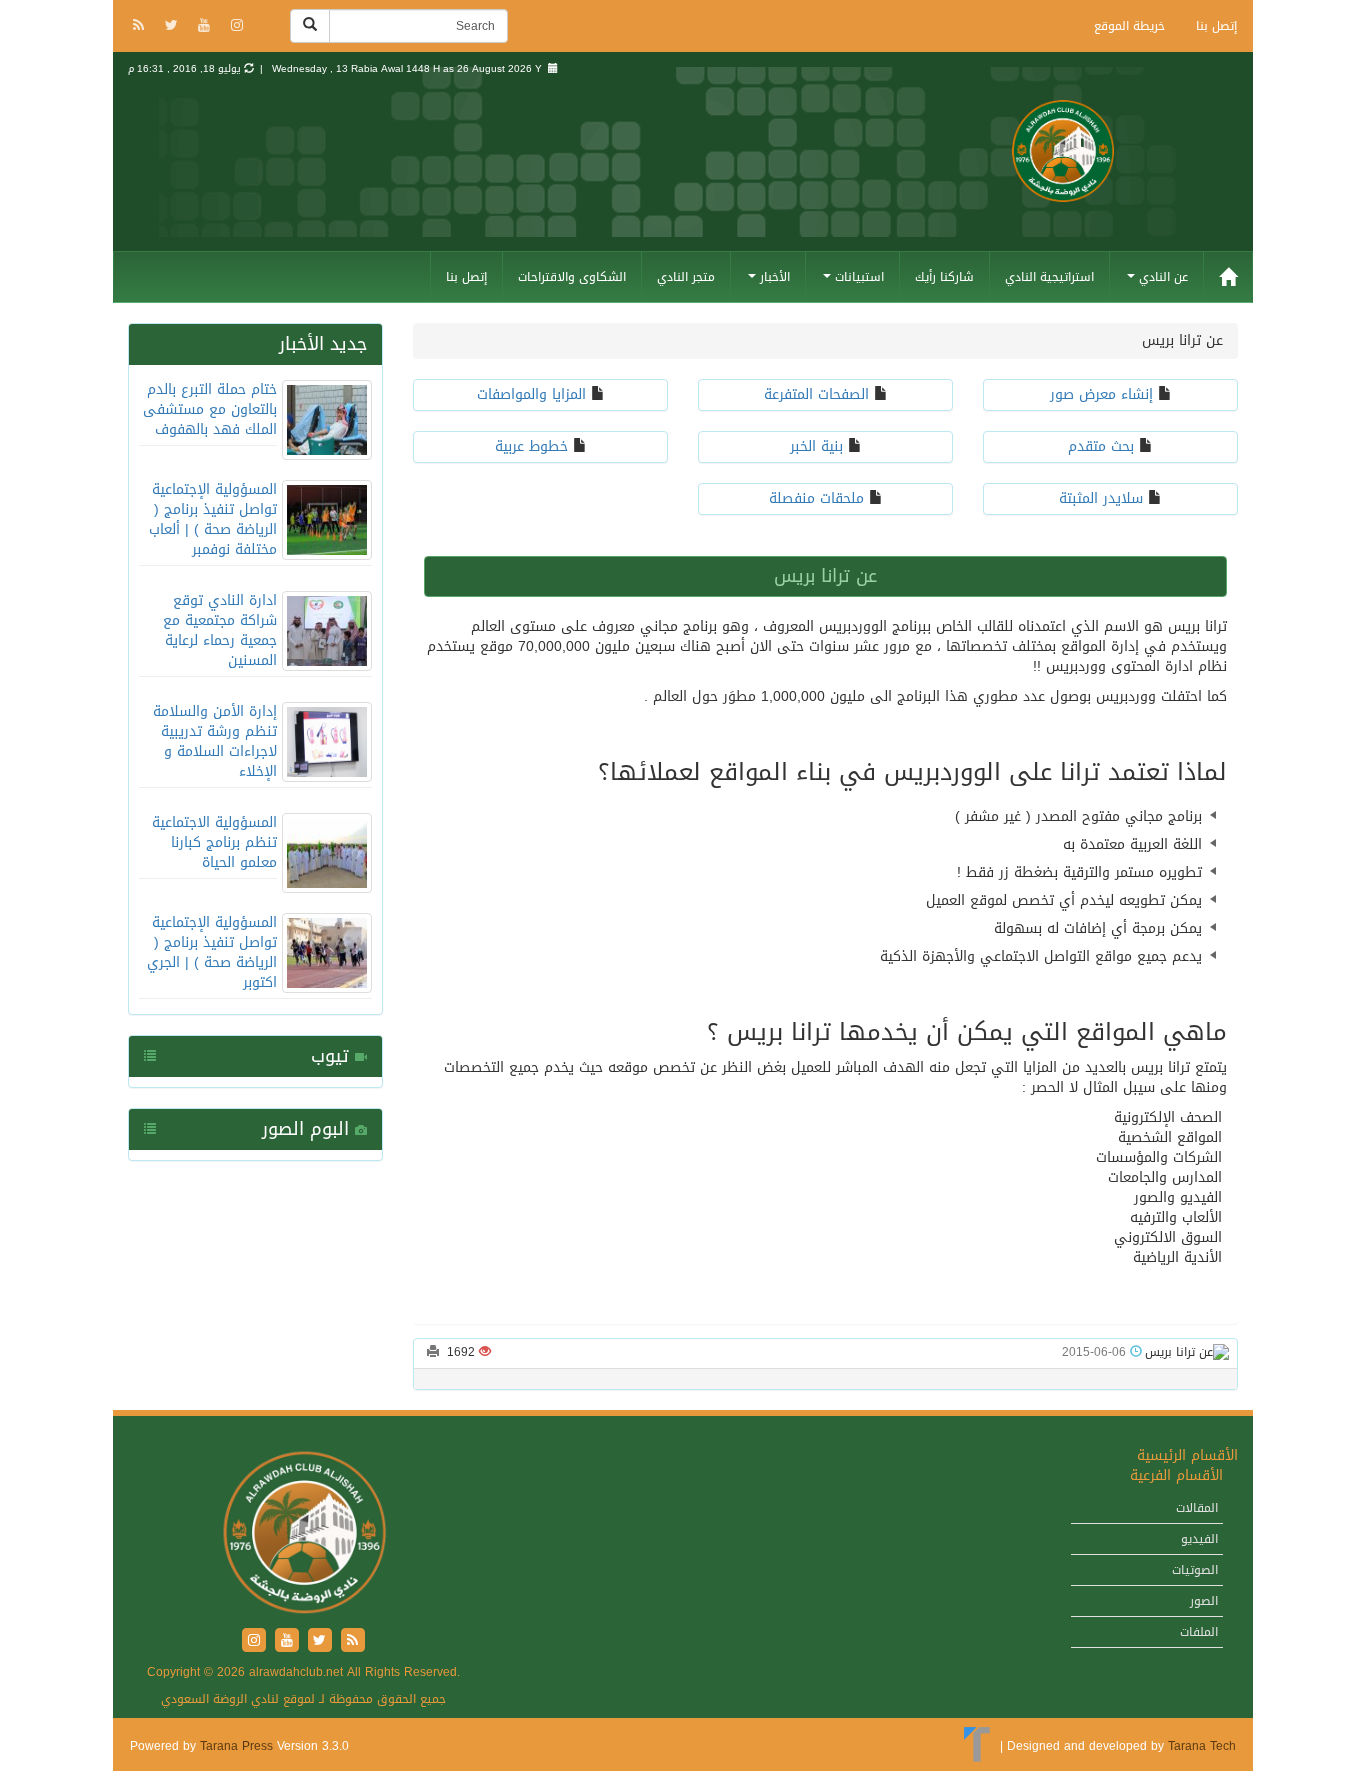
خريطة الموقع (1129, 26)
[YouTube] (206, 26)
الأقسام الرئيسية (1187, 1455)
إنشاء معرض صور (1101, 394)
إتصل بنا (1216, 26)
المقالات (1197, 1508)
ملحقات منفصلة (816, 498)
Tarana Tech (1202, 1746)
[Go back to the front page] (1063, 177)
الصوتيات (1195, 1570)
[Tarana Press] (977, 1746)
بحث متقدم (1101, 446)
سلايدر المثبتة (1101, 498)
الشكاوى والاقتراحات (572, 277)
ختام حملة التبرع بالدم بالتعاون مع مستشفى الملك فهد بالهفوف (210, 409)
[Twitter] (173, 26)
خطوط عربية (531, 446)
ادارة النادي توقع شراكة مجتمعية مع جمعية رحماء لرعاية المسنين (220, 630)
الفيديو (1199, 1539)
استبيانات (857, 277)
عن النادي (1161, 277)
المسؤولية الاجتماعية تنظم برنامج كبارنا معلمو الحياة (214, 842)
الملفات (1199, 1632)
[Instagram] (237, 26)
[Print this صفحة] (433, 1352)
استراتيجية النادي (1049, 277)
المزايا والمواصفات (531, 394)
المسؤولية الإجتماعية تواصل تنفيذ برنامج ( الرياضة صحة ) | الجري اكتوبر (212, 952)
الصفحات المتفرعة (816, 394)
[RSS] (140, 26)
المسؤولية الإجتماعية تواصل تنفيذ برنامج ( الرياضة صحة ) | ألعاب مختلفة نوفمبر (213, 519)
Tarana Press (236, 1746)
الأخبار (773, 277)
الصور (1204, 1601)
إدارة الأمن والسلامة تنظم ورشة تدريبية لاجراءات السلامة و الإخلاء (215, 741)
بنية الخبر (816, 446)
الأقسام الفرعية (1176, 1475)
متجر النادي (686, 277)
